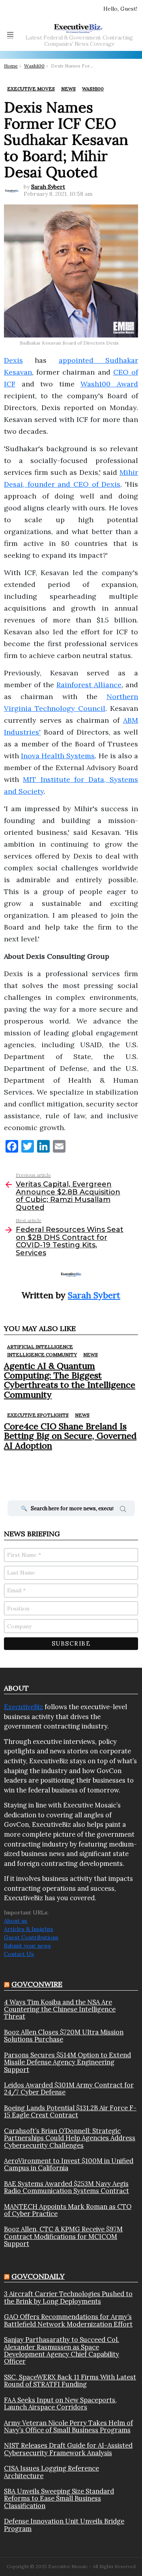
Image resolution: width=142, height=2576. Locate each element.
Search (123, 1510)
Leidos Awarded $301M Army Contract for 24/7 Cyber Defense (69, 2089)
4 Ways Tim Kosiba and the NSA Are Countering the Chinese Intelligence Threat (60, 2009)
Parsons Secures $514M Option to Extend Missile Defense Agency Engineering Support (67, 2062)
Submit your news (27, 1946)
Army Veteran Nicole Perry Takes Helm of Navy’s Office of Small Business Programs (68, 2427)
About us (16, 1921)
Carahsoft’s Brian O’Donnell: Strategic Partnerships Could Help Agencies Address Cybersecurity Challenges (70, 2138)
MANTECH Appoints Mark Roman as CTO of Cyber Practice (68, 2210)
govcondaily (38, 2276)
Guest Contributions (31, 1937)
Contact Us (19, 1954)
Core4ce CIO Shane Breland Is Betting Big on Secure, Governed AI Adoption (70, 1436)
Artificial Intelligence (40, 1347)
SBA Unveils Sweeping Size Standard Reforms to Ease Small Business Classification (59, 2498)
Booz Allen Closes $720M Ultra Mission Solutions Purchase (64, 2036)
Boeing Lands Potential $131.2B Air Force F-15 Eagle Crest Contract (70, 2112)
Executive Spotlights (38, 1415)
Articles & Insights (29, 1929)
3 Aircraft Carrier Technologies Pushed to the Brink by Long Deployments (68, 2298)
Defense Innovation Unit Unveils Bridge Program (64, 2525)
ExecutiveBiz (23, 1707)
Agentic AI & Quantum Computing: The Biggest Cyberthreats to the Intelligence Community (70, 1380)
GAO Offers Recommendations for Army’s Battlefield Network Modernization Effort (68, 2320)
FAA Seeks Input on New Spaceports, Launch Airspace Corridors (60, 2404)
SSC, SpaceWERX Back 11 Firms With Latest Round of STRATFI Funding (70, 2381)
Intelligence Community (42, 1355)
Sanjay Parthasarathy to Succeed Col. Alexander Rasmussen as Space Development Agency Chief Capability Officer (62, 2351)
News (91, 1355)
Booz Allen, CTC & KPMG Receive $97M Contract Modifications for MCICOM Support (63, 2236)
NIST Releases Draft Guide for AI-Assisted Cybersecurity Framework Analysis (68, 2449)
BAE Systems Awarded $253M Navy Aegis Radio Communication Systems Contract (66, 2187)
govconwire (37, 1984)
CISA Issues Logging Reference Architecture (51, 2472)
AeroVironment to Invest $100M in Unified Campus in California (69, 2164)
